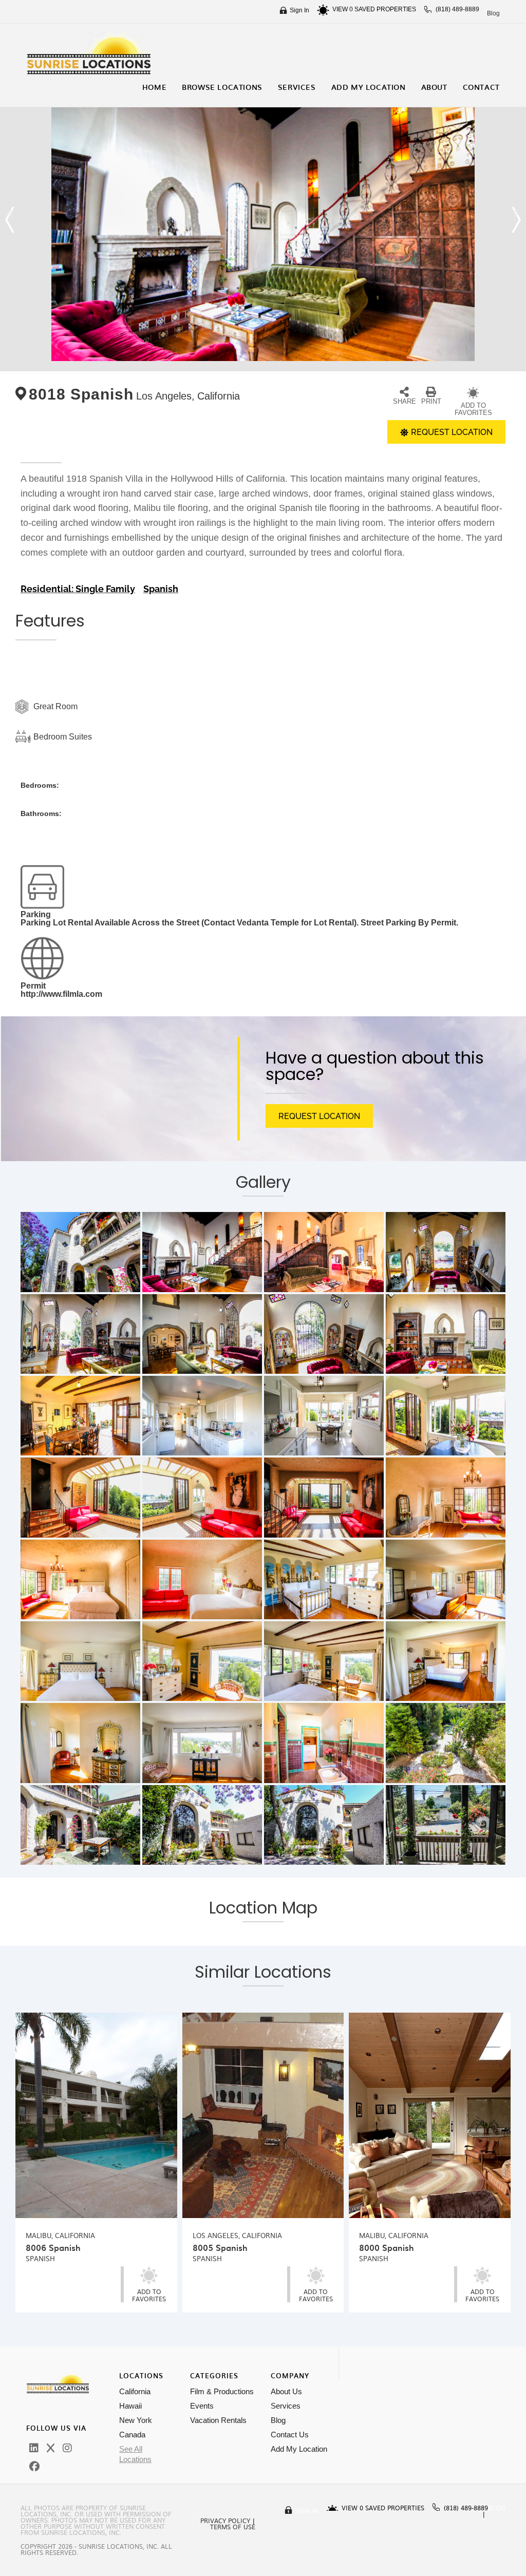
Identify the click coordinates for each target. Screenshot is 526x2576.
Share (405, 401)
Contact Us (290, 2435)
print (431, 401)
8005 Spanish (220, 2247)
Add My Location (299, 2449)
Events (202, 2406)
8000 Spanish (387, 2247)
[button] (10, 220)
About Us (286, 2391)
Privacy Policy (225, 2521)
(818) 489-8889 (457, 9)
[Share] (404, 392)
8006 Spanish (53, 2247)
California (135, 2391)
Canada (132, 2435)
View (343, 9)
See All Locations (135, 2454)
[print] (431, 392)
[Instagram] (67, 2448)
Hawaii (130, 2406)
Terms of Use (233, 2527)
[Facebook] (34, 2467)
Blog (493, 13)
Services (286, 2406)
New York (136, 2420)
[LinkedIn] (34, 2448)
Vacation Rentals (218, 2420)
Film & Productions (222, 2391)
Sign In (299, 10)
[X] (51, 2448)
